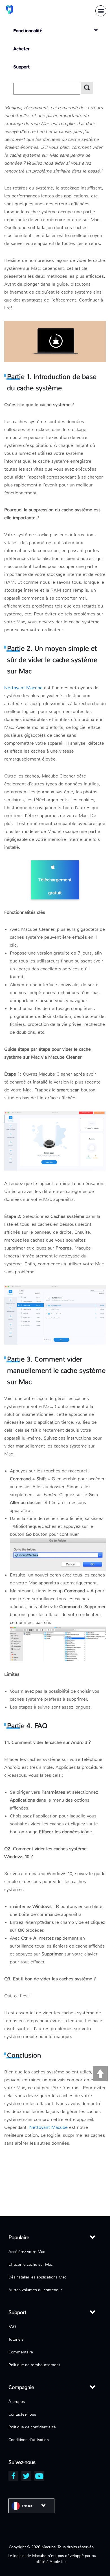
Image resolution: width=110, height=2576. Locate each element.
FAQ (12, 2327)
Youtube (39, 2476)
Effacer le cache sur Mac (31, 2264)
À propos (17, 2401)
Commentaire (21, 2352)
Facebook (13, 2476)
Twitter (26, 2476)
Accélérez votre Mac (27, 2252)
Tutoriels (16, 2339)
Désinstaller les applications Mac (37, 2277)
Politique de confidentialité (32, 2427)
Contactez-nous (22, 2414)
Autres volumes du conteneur (35, 2290)
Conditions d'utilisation (29, 2440)
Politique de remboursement (34, 2365)
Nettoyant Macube (23, 688)
